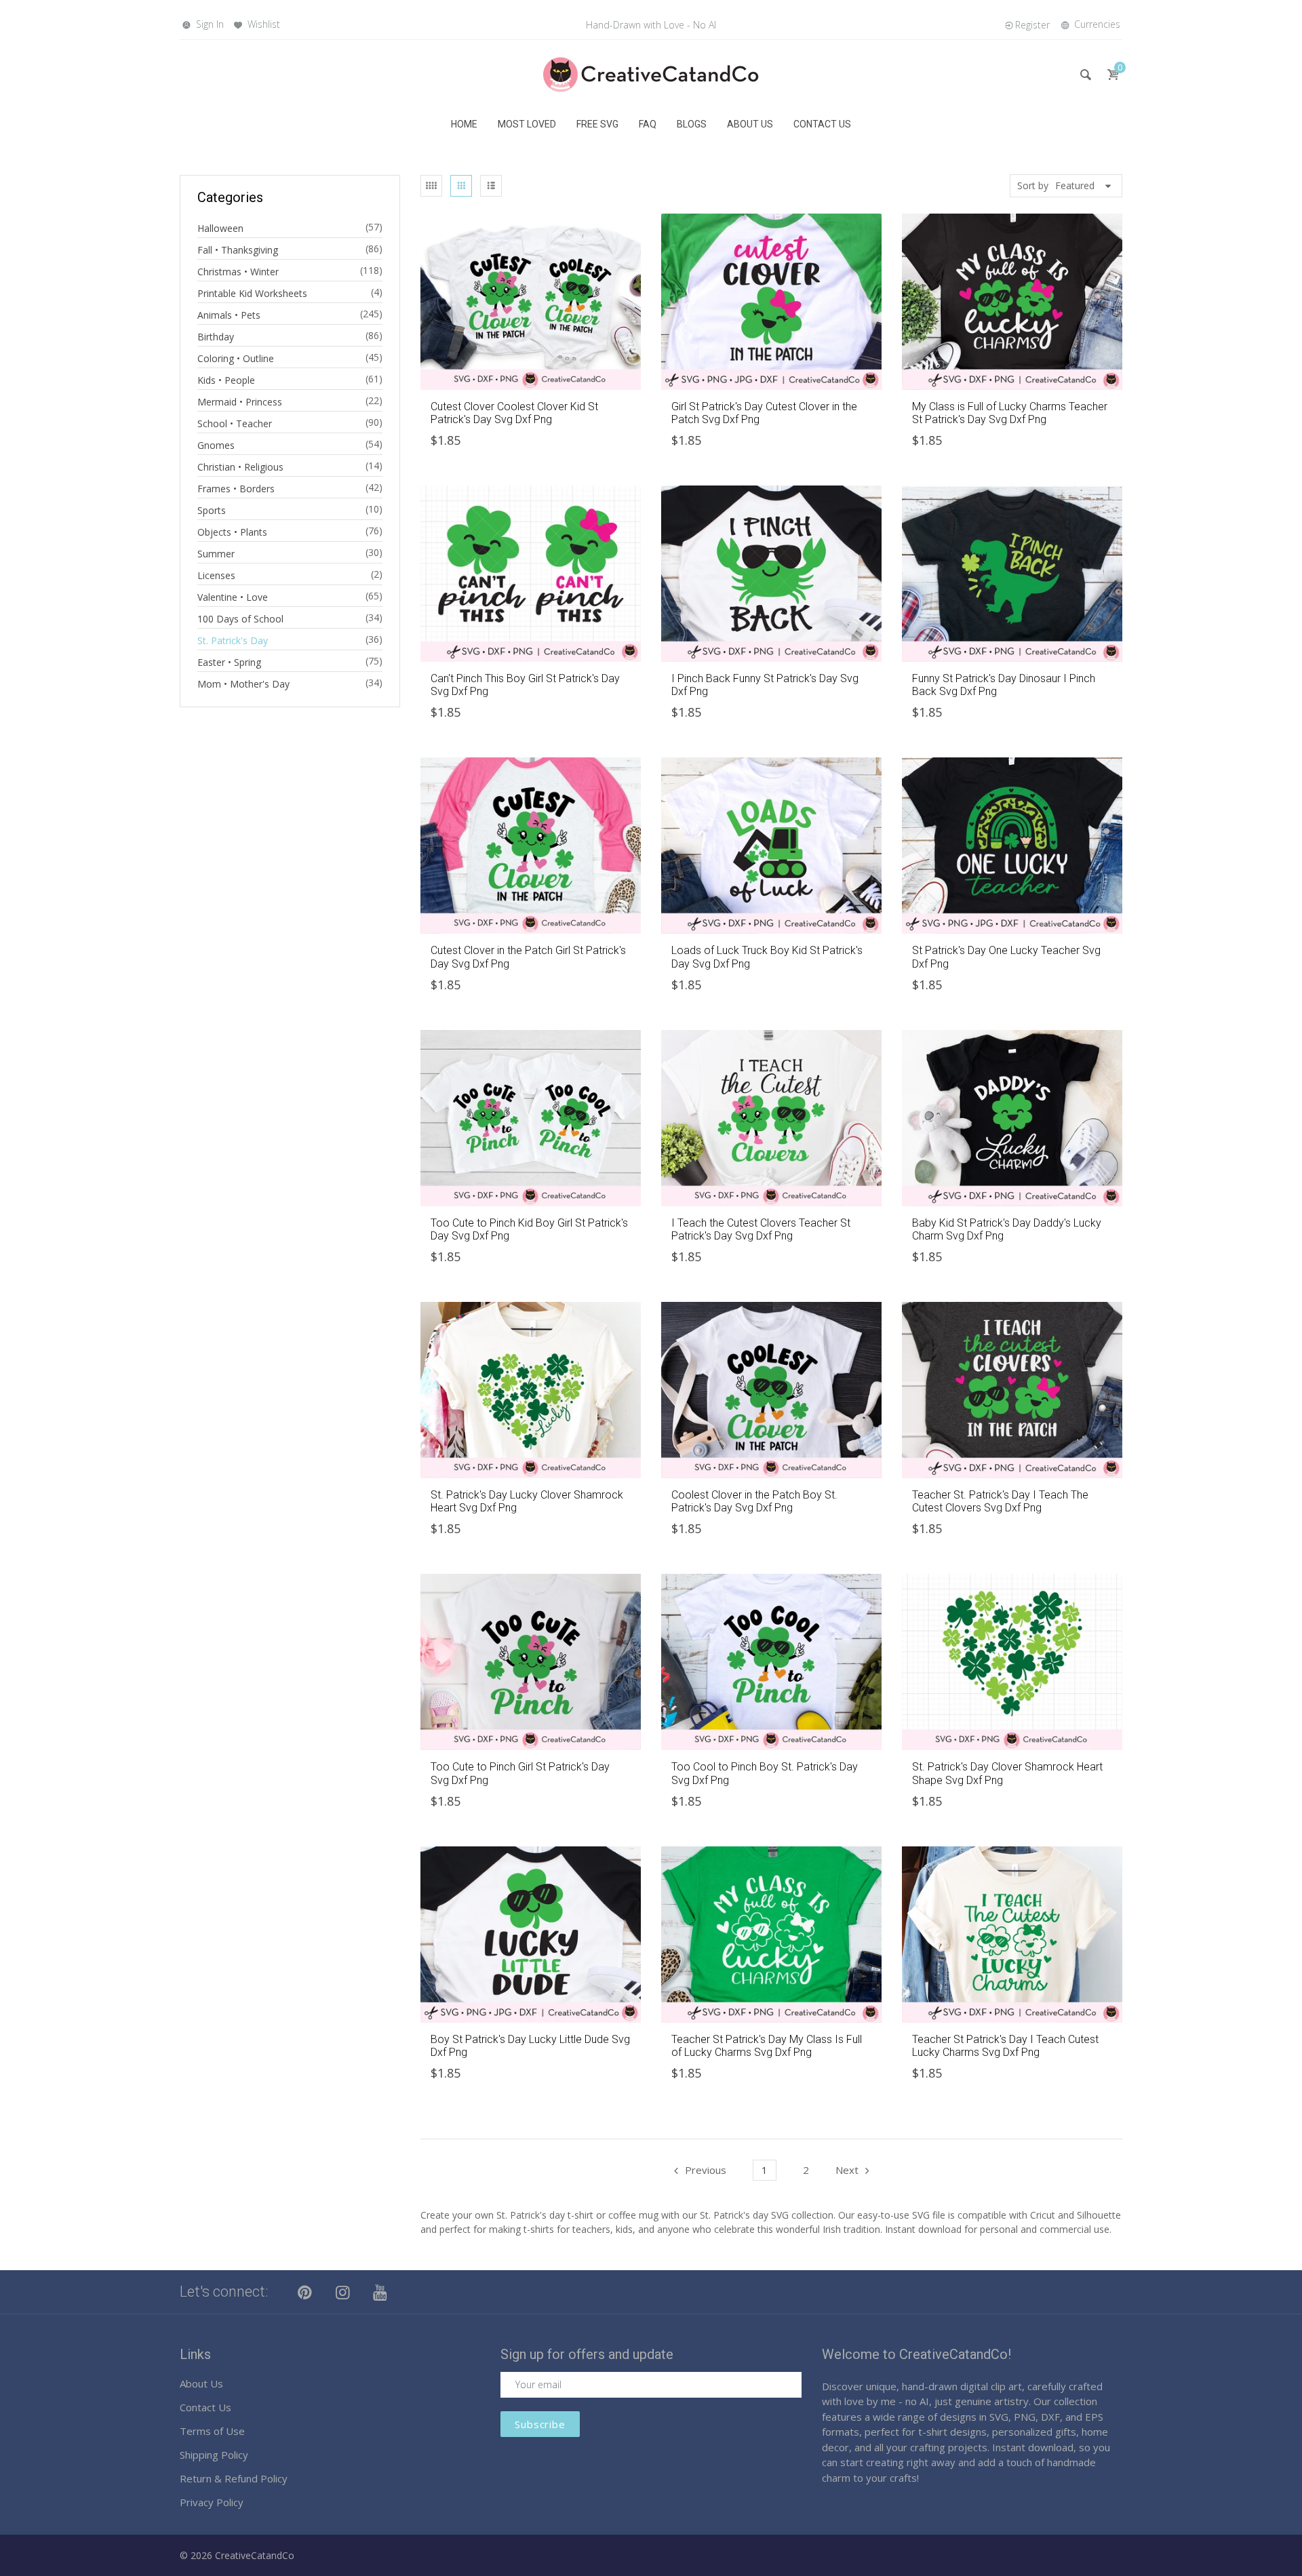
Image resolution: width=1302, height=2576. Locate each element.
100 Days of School (240, 619)
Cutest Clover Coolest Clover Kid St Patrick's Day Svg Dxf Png (514, 413)
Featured (1075, 185)
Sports (212, 510)
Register (1032, 25)
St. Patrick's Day (233, 640)
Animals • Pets (229, 315)
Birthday (216, 337)
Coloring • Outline (236, 358)
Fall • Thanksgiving (238, 250)
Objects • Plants (232, 532)
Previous (706, 2170)
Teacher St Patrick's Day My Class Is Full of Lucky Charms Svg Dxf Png (767, 2046)
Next (847, 2170)
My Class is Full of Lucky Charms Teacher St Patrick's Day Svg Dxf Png (1010, 413)
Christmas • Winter (238, 272)
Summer (216, 554)
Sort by (1033, 185)
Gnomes (216, 445)
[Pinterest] (305, 2292)
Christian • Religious (240, 467)
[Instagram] (343, 2292)
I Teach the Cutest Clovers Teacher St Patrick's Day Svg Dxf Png (761, 1229)
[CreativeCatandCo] (651, 74)
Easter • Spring (229, 662)
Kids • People (226, 380)
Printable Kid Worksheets (252, 293)
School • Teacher (235, 423)
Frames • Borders (236, 489)
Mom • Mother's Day (243, 684)
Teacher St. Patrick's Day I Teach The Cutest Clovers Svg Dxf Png (1000, 1501)
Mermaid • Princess (240, 402)
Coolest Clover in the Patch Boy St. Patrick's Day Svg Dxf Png (754, 1501)
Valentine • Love (233, 597)
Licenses (216, 575)
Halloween (220, 228)
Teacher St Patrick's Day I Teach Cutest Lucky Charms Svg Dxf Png (1005, 2046)
